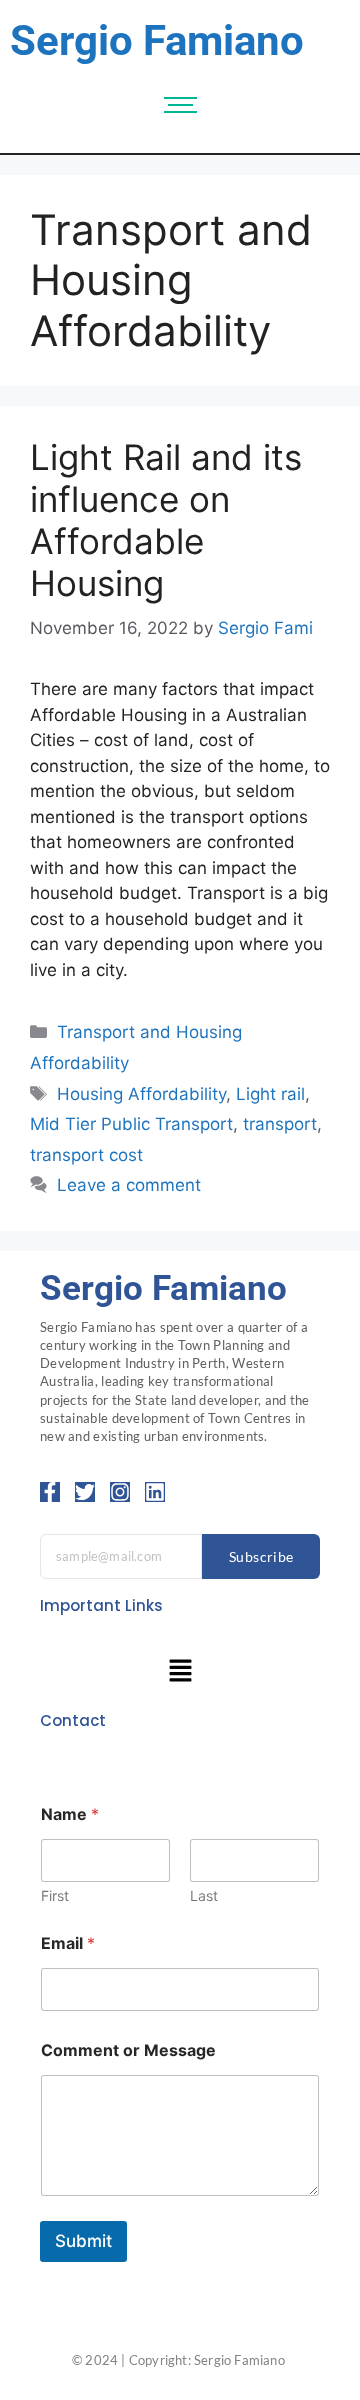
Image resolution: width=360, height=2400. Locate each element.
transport (280, 1124)
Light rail (270, 1094)
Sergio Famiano (157, 40)
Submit (83, 2241)
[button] (180, 1672)
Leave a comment (129, 1185)
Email (68, 1943)
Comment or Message (128, 2050)
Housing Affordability (141, 1094)
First (55, 1895)
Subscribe (261, 1556)
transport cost (86, 1155)
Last (204, 1895)
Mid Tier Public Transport (131, 1124)
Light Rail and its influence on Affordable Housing (166, 520)
